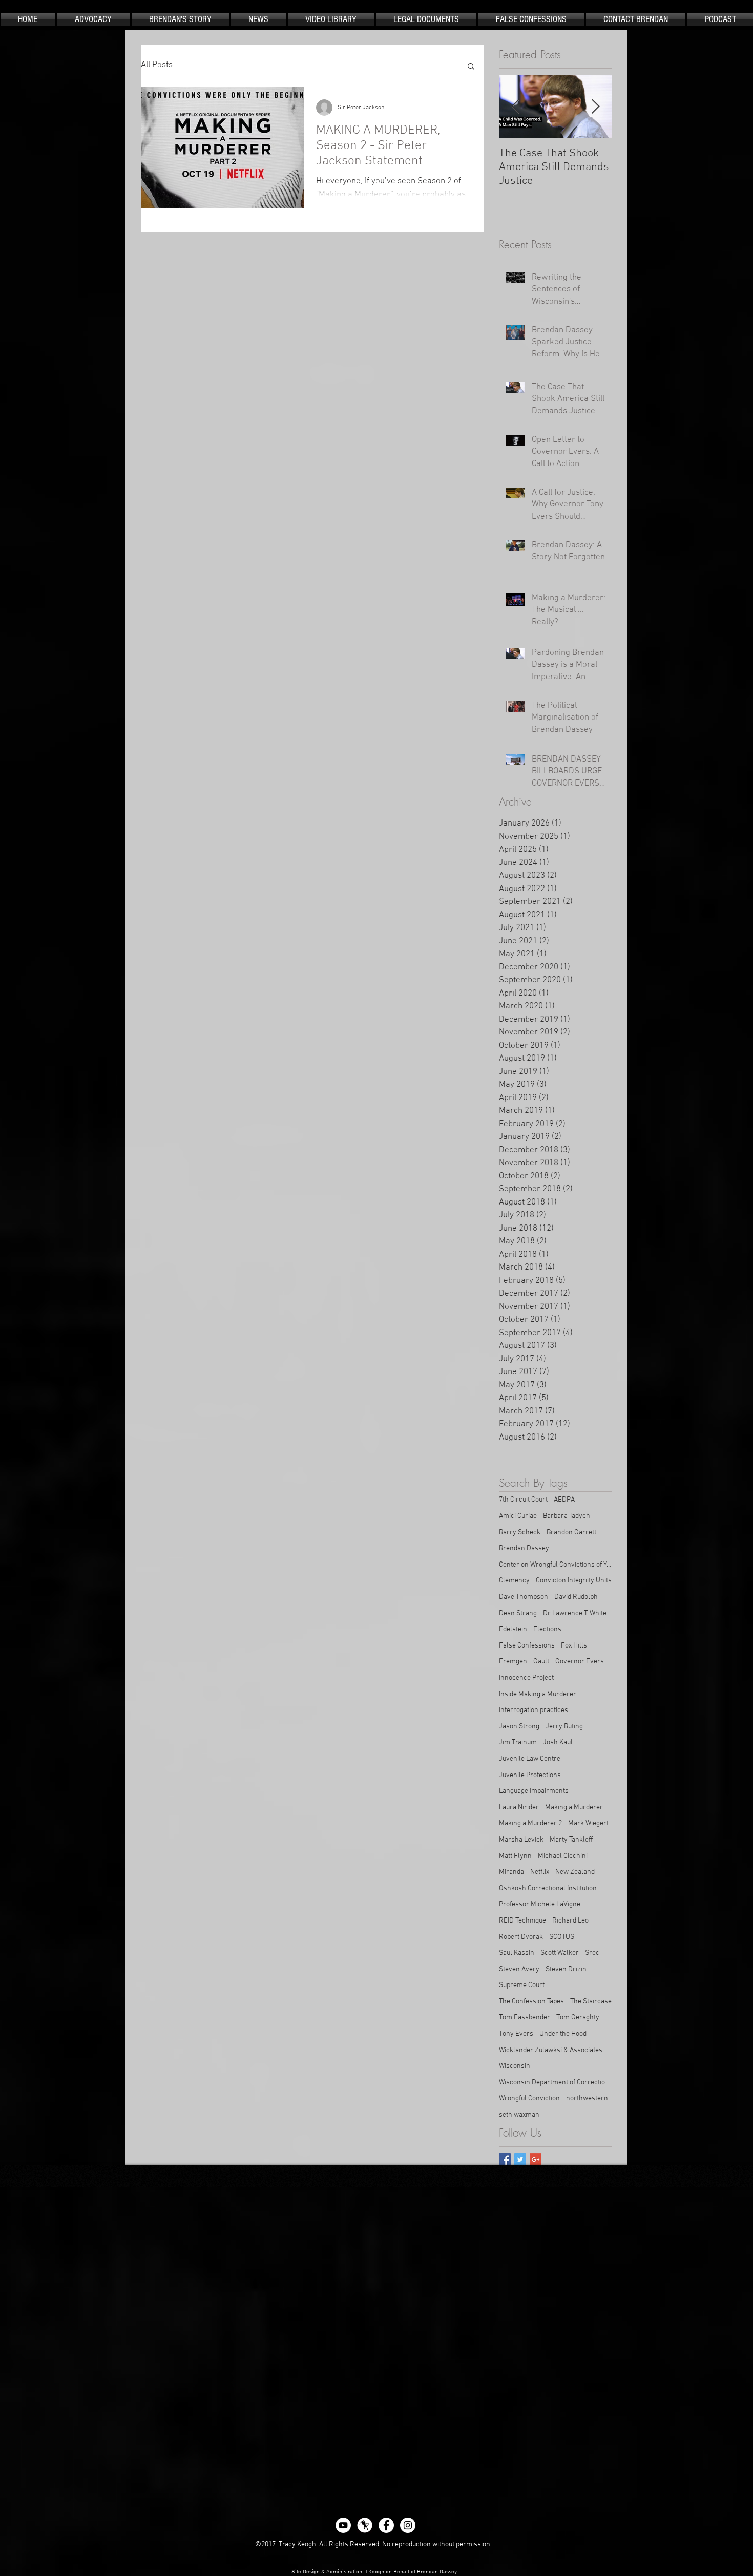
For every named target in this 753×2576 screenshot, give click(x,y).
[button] (471, 67)
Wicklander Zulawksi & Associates (551, 2050)
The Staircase (591, 2002)
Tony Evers (516, 2034)
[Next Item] (595, 107)
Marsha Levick (521, 1840)
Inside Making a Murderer (538, 1694)
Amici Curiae (518, 1516)
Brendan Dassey (524, 1548)
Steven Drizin (566, 1969)
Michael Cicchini (563, 1856)
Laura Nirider (519, 1808)
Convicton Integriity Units (574, 1581)
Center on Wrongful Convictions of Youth (555, 1565)
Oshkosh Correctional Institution (548, 1888)
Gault (541, 1662)
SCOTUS (562, 1937)
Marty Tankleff (571, 1840)
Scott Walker (560, 1953)
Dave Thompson (524, 1597)
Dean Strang (518, 1613)
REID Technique (522, 1921)
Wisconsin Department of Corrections (555, 2083)
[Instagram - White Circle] (408, 2525)
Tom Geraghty (578, 2018)
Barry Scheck (520, 1533)
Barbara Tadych (567, 1516)
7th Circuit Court (523, 1500)
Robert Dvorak (521, 1937)
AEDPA (564, 1500)
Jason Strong (519, 1727)
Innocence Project (526, 1678)
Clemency (514, 1581)
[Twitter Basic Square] (520, 2159)
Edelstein (513, 1629)
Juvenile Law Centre (530, 1759)
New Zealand (575, 1872)
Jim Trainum (518, 1743)
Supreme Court (522, 1985)
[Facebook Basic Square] (505, 2159)
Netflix (540, 1872)
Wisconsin (515, 2066)
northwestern (587, 2098)
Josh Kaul (558, 1743)
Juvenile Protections (530, 1775)
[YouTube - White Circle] (343, 2525)
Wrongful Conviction (529, 2098)
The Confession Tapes (531, 2002)
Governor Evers (580, 1662)
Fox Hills (574, 1646)
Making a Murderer (574, 1808)
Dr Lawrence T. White (575, 1613)
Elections (547, 1629)
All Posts (157, 65)
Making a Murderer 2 (530, 1823)
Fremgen (513, 1662)
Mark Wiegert (588, 1823)
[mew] (365, 2525)
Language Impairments (534, 1791)
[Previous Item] (515, 107)
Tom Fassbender (525, 2018)
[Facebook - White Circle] (386, 2525)
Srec (592, 1953)
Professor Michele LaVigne (540, 1904)
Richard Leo (570, 1921)
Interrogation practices (534, 1710)
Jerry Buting (564, 1727)
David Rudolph (576, 1597)
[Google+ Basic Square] (536, 2159)
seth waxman (519, 2115)
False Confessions (527, 1646)
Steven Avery (519, 1969)
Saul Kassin (517, 1953)
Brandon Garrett (571, 1533)
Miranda (511, 1872)
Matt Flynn (515, 1856)
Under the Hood (563, 2034)
